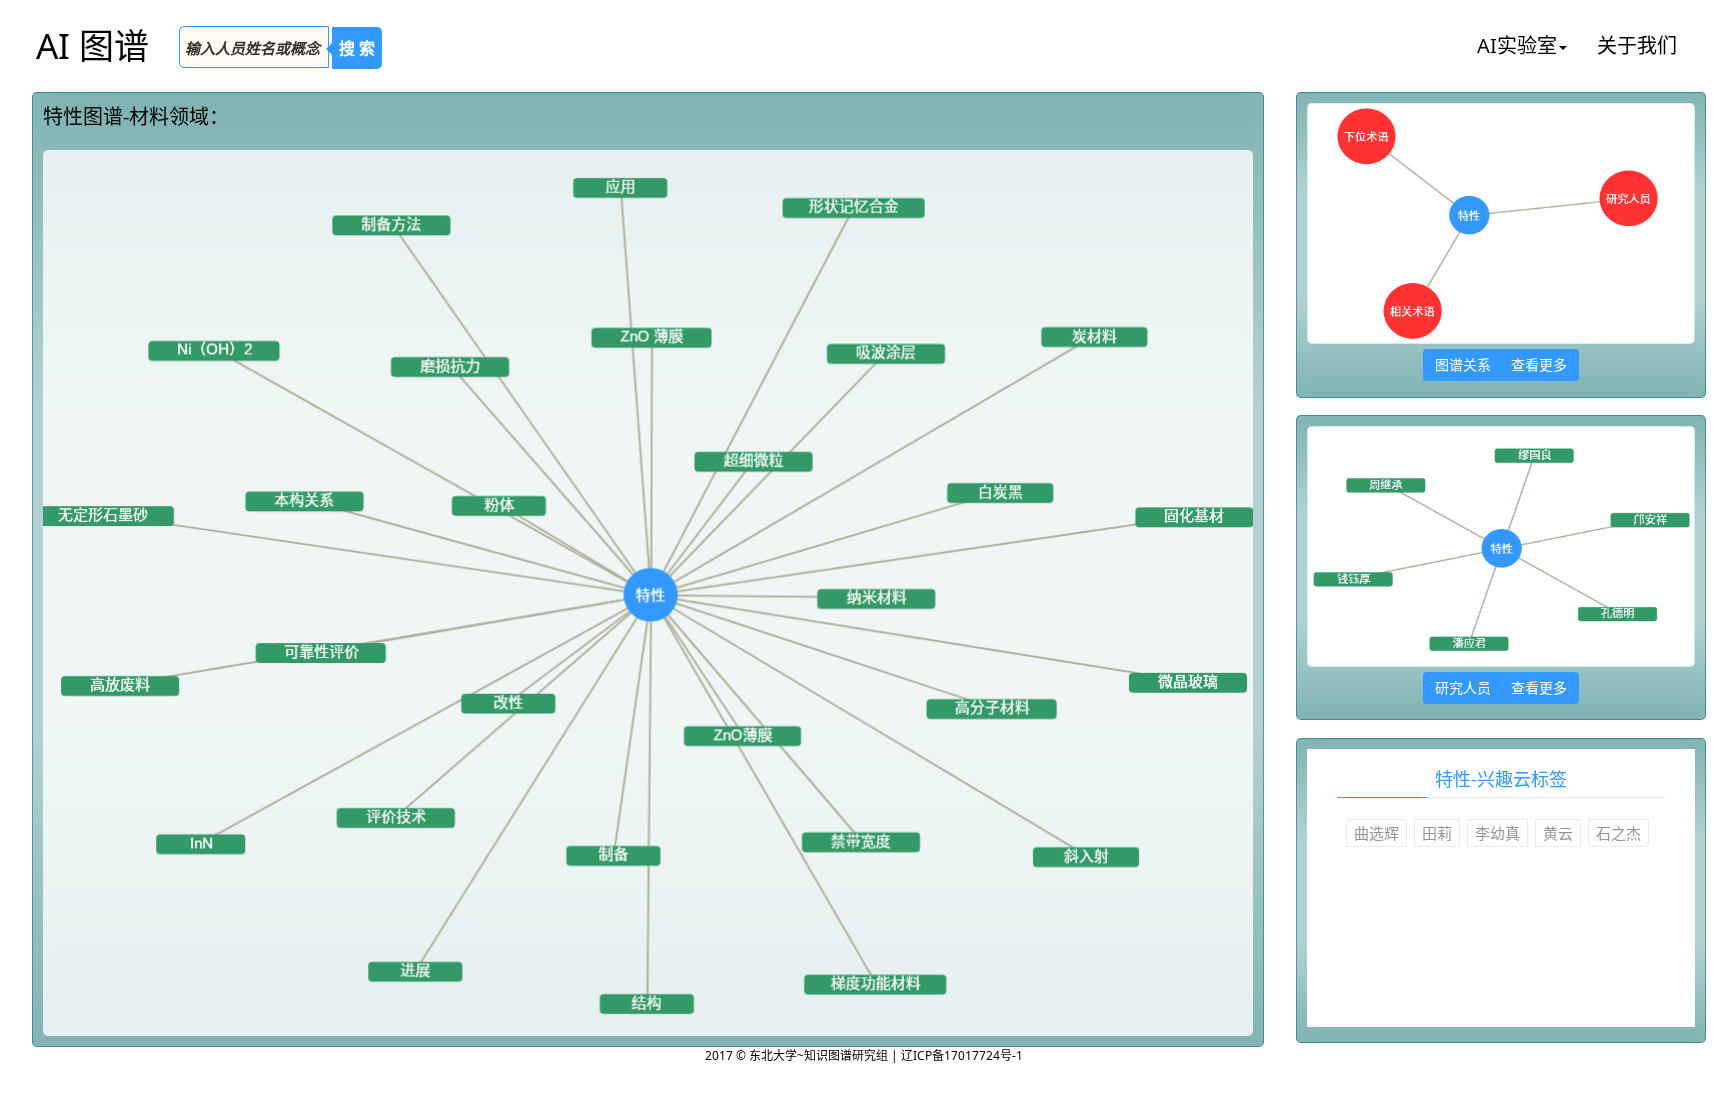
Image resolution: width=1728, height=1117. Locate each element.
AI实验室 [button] (1517, 45)
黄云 (1558, 833)
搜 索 (357, 48)
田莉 (1437, 833)
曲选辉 (1376, 833)
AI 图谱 (92, 45)
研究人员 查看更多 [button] (1501, 687)
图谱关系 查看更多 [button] (1501, 364)
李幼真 (1497, 833)
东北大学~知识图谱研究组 (820, 1055)
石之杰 (1618, 833)
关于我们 (1637, 45)
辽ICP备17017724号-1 (962, 1055)
